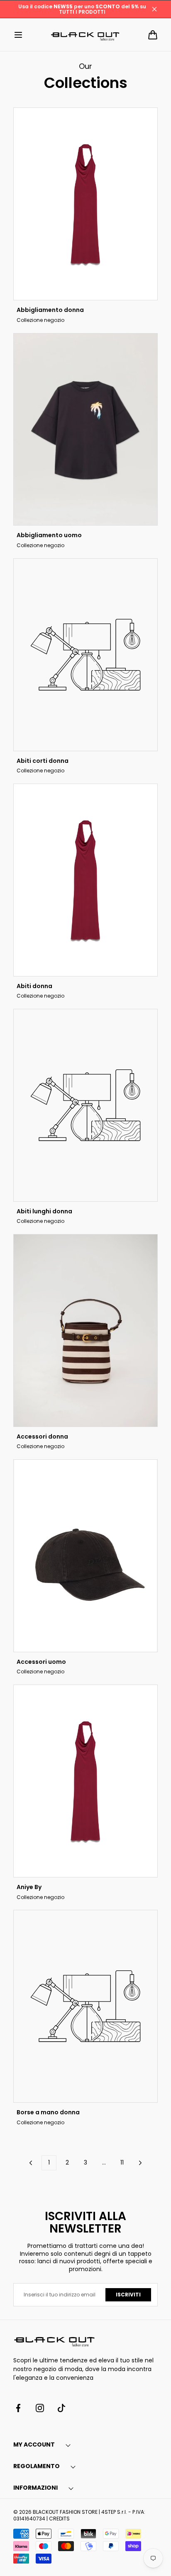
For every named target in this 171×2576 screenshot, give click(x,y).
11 (122, 2162)
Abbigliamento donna (50, 310)
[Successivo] (140, 2163)
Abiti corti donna (43, 761)
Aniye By (29, 1887)
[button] (18, 35)
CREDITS (59, 2519)
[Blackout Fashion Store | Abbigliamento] (85, 35)
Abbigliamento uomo (49, 535)
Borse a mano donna (48, 2112)
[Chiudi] (154, 9)
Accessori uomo (41, 1662)
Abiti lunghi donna (44, 1211)
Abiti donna (34, 986)
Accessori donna (42, 1437)
